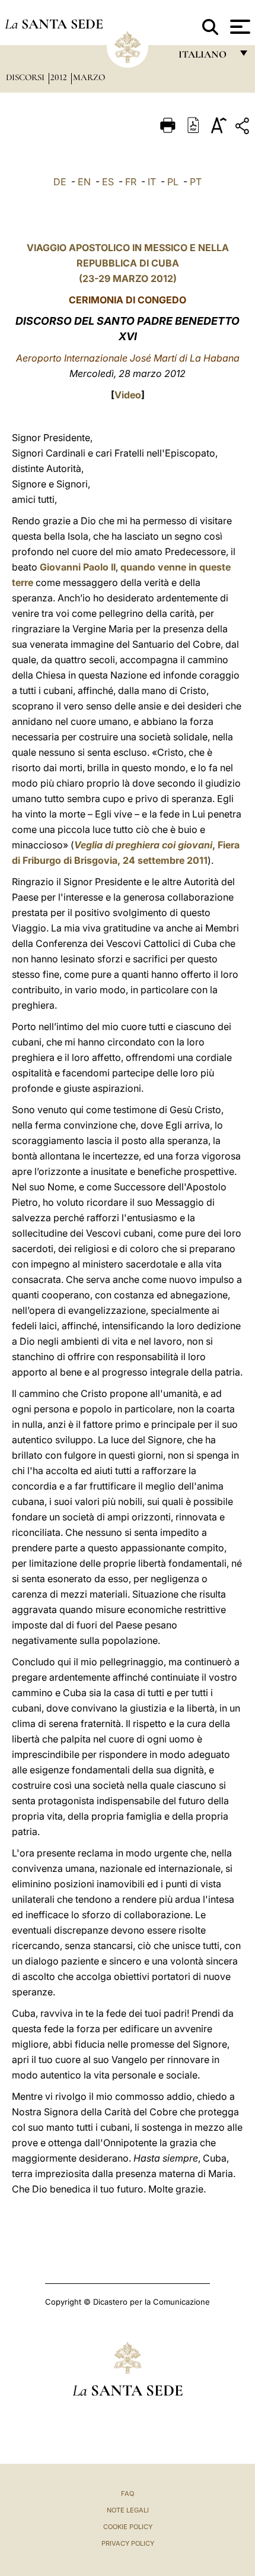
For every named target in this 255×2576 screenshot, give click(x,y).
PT (196, 182)
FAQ (128, 2493)
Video (128, 395)
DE (60, 182)
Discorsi (26, 77)
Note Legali (128, 2510)
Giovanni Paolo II (78, 567)
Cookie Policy (128, 2527)
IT (152, 182)
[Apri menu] (239, 27)
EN (84, 182)
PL (173, 182)
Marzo (89, 77)
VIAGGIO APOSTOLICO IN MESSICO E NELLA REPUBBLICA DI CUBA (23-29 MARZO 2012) (128, 263)
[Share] (244, 128)
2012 (60, 77)
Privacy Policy (128, 2543)
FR (131, 182)
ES (108, 182)
